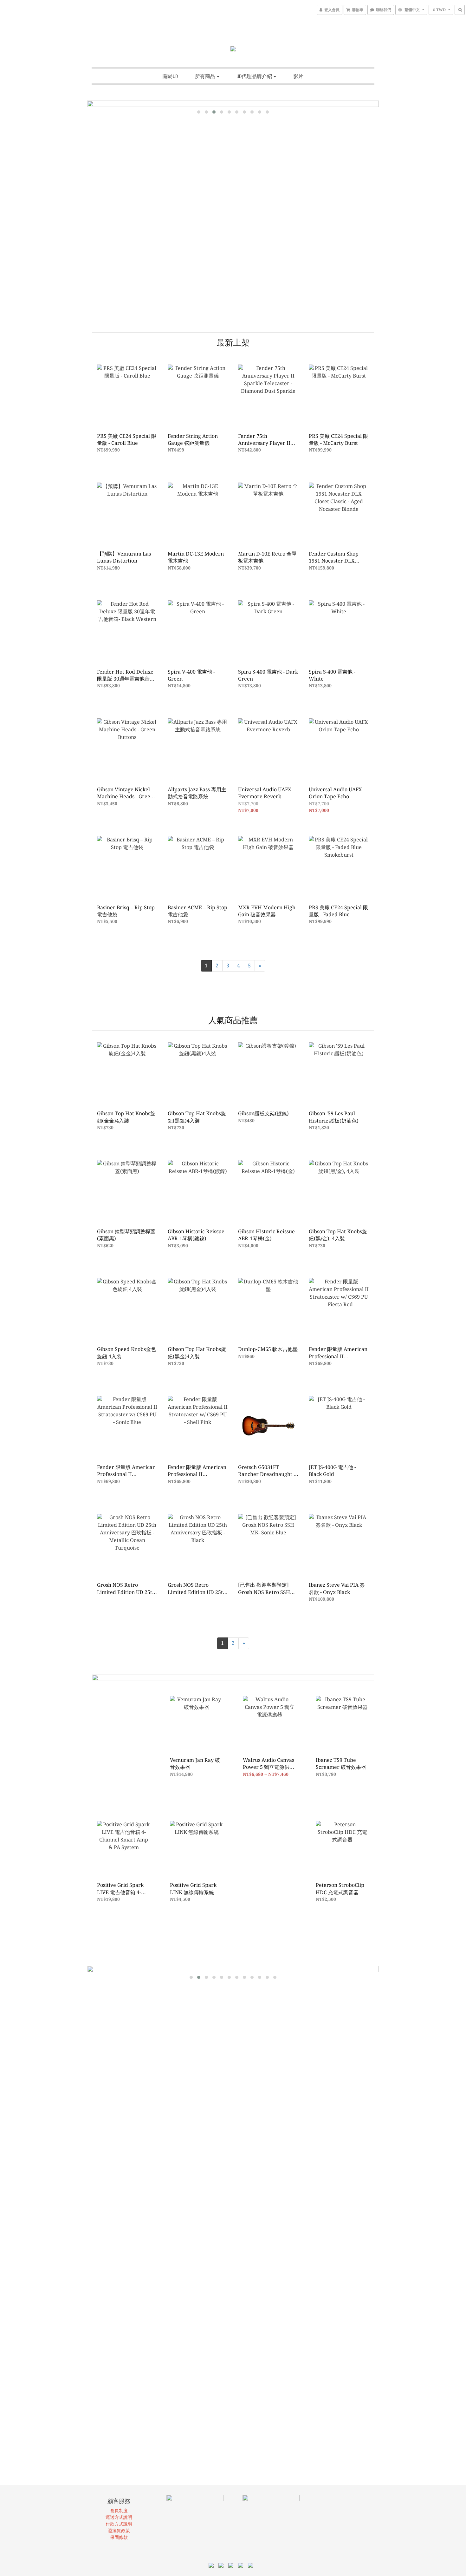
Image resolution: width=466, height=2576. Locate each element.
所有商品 (206, 76)
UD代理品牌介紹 (255, 76)
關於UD (170, 76)
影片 (298, 76)
